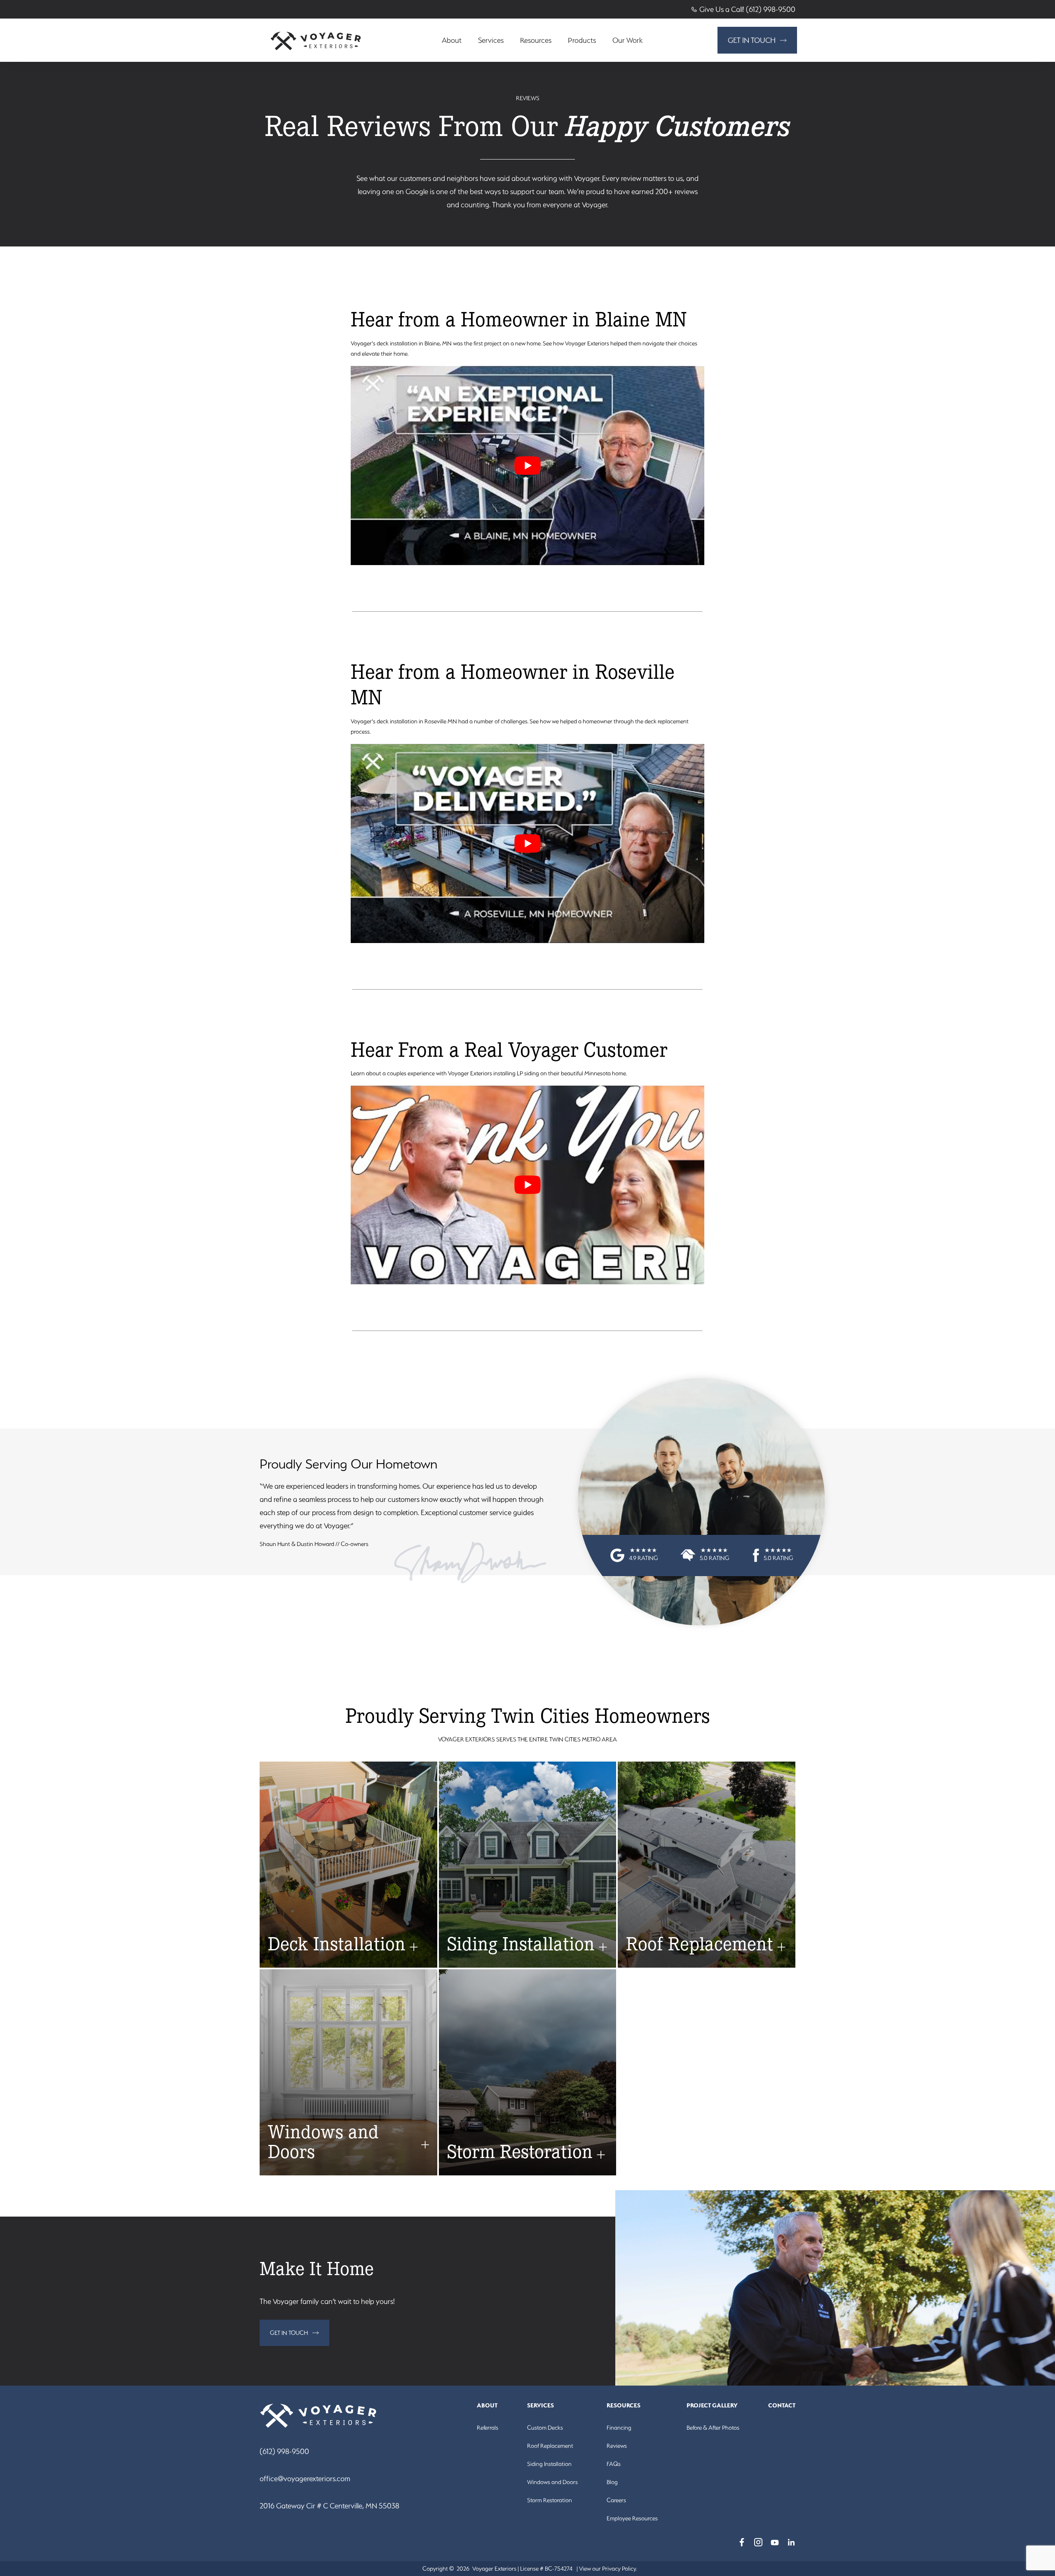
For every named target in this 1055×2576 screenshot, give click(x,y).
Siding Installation (549, 2464)
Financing (619, 2428)
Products (582, 40)
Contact (782, 2405)
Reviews (617, 2446)
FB (742, 2542)
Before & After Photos (713, 2428)
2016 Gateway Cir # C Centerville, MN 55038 (329, 2506)
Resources (536, 40)
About (452, 40)
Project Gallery (712, 2405)
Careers (616, 2500)
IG (758, 2542)
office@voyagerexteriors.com (305, 2479)
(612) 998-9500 (284, 2451)
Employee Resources (632, 2518)
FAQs (614, 2464)
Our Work (627, 40)
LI (791, 2542)
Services (491, 40)
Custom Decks (545, 2428)
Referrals (488, 2428)
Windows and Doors (552, 2482)
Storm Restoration (550, 2500)
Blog (612, 2482)
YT (775, 2542)
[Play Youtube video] (528, 466)
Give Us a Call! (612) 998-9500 (747, 9)
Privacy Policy (619, 2569)
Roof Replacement (550, 2446)
